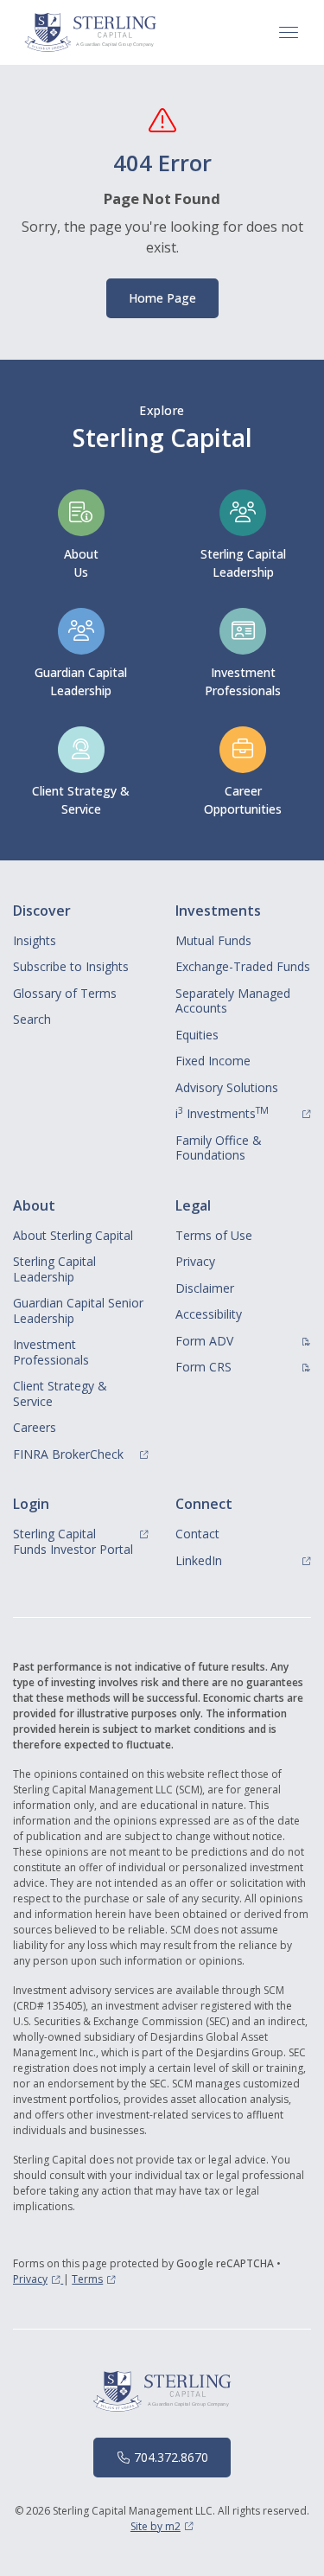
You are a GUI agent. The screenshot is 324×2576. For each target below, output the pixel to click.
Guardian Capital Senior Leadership (78, 1310)
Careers (35, 1427)
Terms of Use (214, 1235)
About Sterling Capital (73, 1235)
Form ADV (244, 1340)
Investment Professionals (51, 1352)
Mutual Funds (213, 940)
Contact (197, 1534)
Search (32, 1019)
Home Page (162, 298)
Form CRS (244, 1366)
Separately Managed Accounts (233, 1001)
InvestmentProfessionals (243, 681)
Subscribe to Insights (71, 966)
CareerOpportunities (243, 800)
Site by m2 (162, 2526)
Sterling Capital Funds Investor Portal (81, 1541)
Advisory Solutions (227, 1087)
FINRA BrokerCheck (81, 1454)
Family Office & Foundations (219, 1148)
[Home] (91, 32)
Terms (94, 2279)
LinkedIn (244, 1560)
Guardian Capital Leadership (81, 681)
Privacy (195, 1261)
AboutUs (81, 563)
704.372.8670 (171, 2457)
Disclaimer (205, 1288)
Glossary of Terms (65, 993)
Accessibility (209, 1314)
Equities (197, 1035)
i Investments (244, 1113)
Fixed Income (213, 1061)
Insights (35, 940)
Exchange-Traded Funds (243, 966)
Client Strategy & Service (81, 800)
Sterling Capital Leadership (243, 563)
